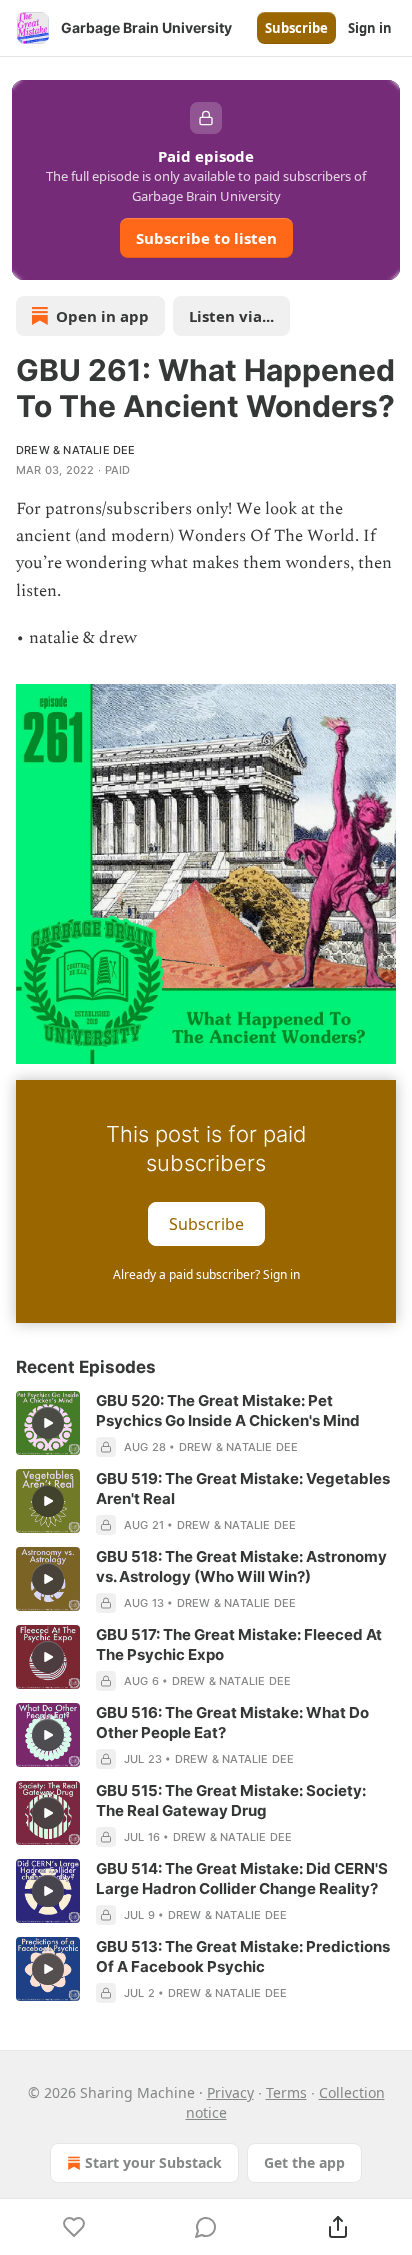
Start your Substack (153, 2162)
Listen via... (231, 316)
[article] (206, 1424)
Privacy (230, 2092)
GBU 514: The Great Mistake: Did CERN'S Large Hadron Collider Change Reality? (242, 1878)
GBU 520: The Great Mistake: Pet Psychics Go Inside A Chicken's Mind (228, 1410)
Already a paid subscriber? (206, 1274)
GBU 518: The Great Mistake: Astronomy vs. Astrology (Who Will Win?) (241, 1566)
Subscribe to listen (206, 238)
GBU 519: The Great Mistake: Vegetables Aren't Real (243, 1488)
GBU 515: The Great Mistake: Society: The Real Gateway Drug (231, 1800)
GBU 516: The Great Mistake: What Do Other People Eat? (232, 1722)
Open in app (102, 316)
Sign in (370, 28)
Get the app (304, 2162)
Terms (286, 2092)
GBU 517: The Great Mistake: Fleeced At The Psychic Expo (239, 1644)
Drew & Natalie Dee (76, 450)
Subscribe (296, 28)
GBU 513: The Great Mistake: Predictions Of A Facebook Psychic (243, 1956)
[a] (48, 1423)
